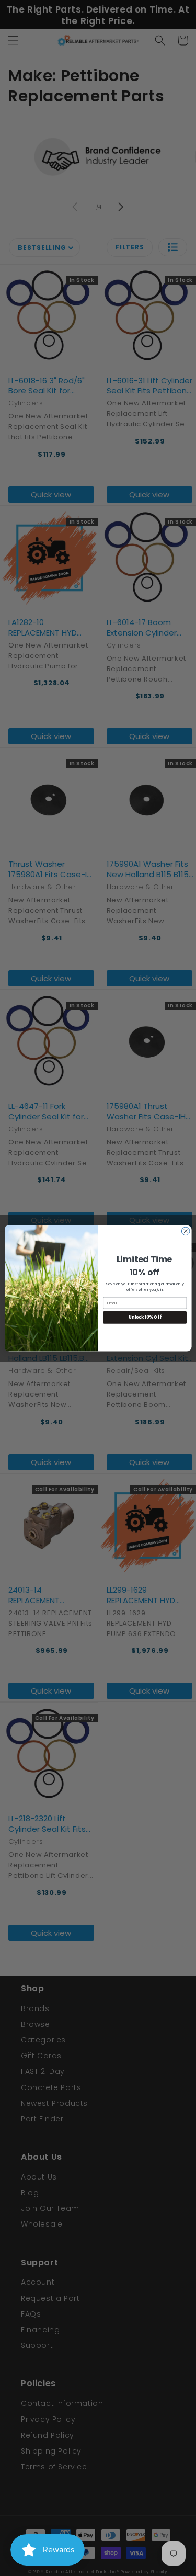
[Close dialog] (186, 1231)
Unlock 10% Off (145, 1317)
